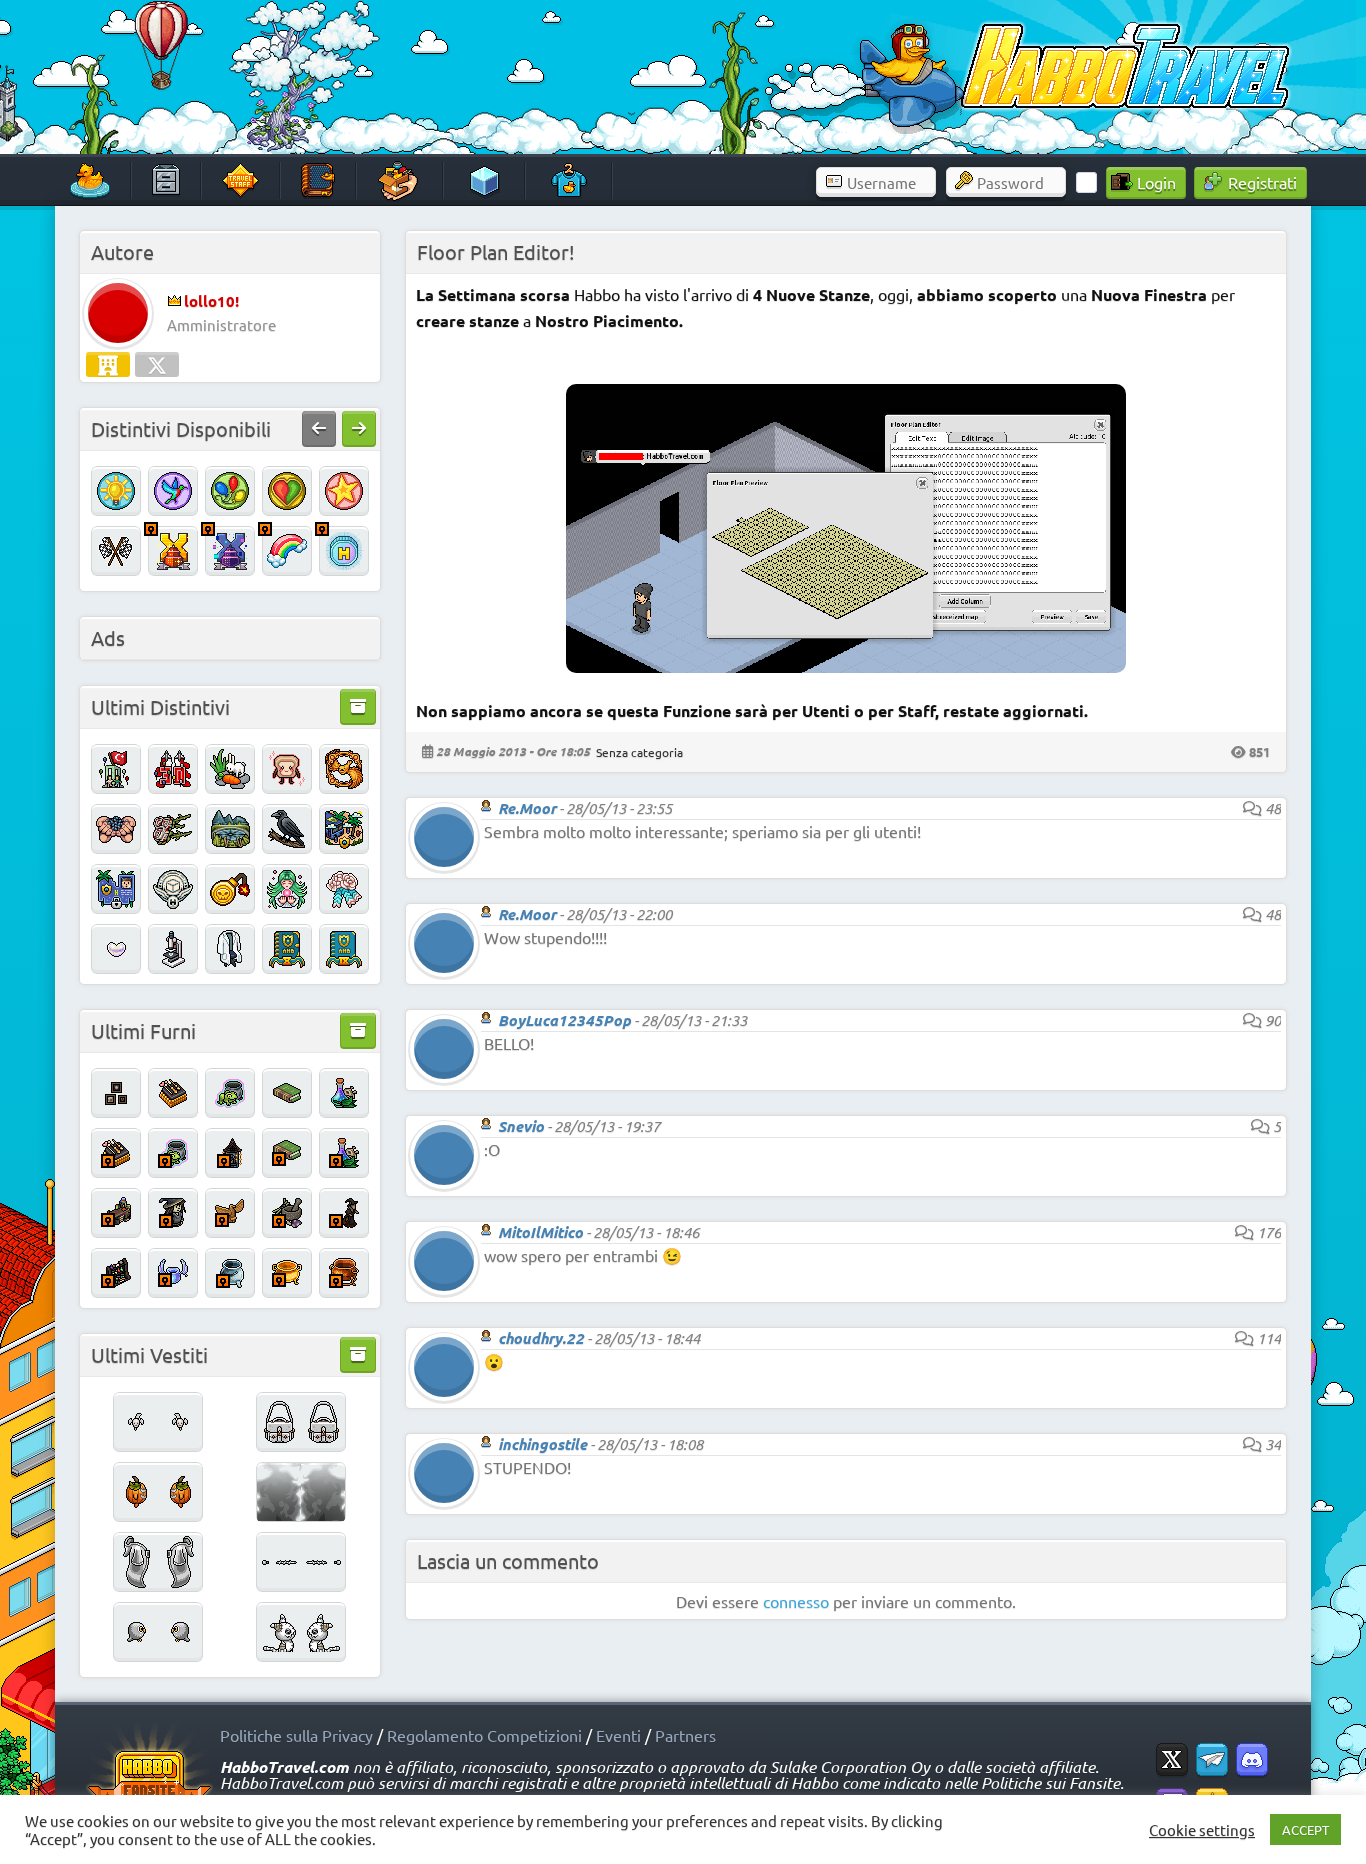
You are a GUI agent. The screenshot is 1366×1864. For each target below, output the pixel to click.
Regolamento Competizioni (484, 1735)
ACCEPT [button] (1305, 1829)
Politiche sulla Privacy (296, 1735)
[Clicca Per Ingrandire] (846, 666)
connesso (796, 1601)
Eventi (618, 1735)
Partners (685, 1735)
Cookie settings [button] (1202, 1830)
